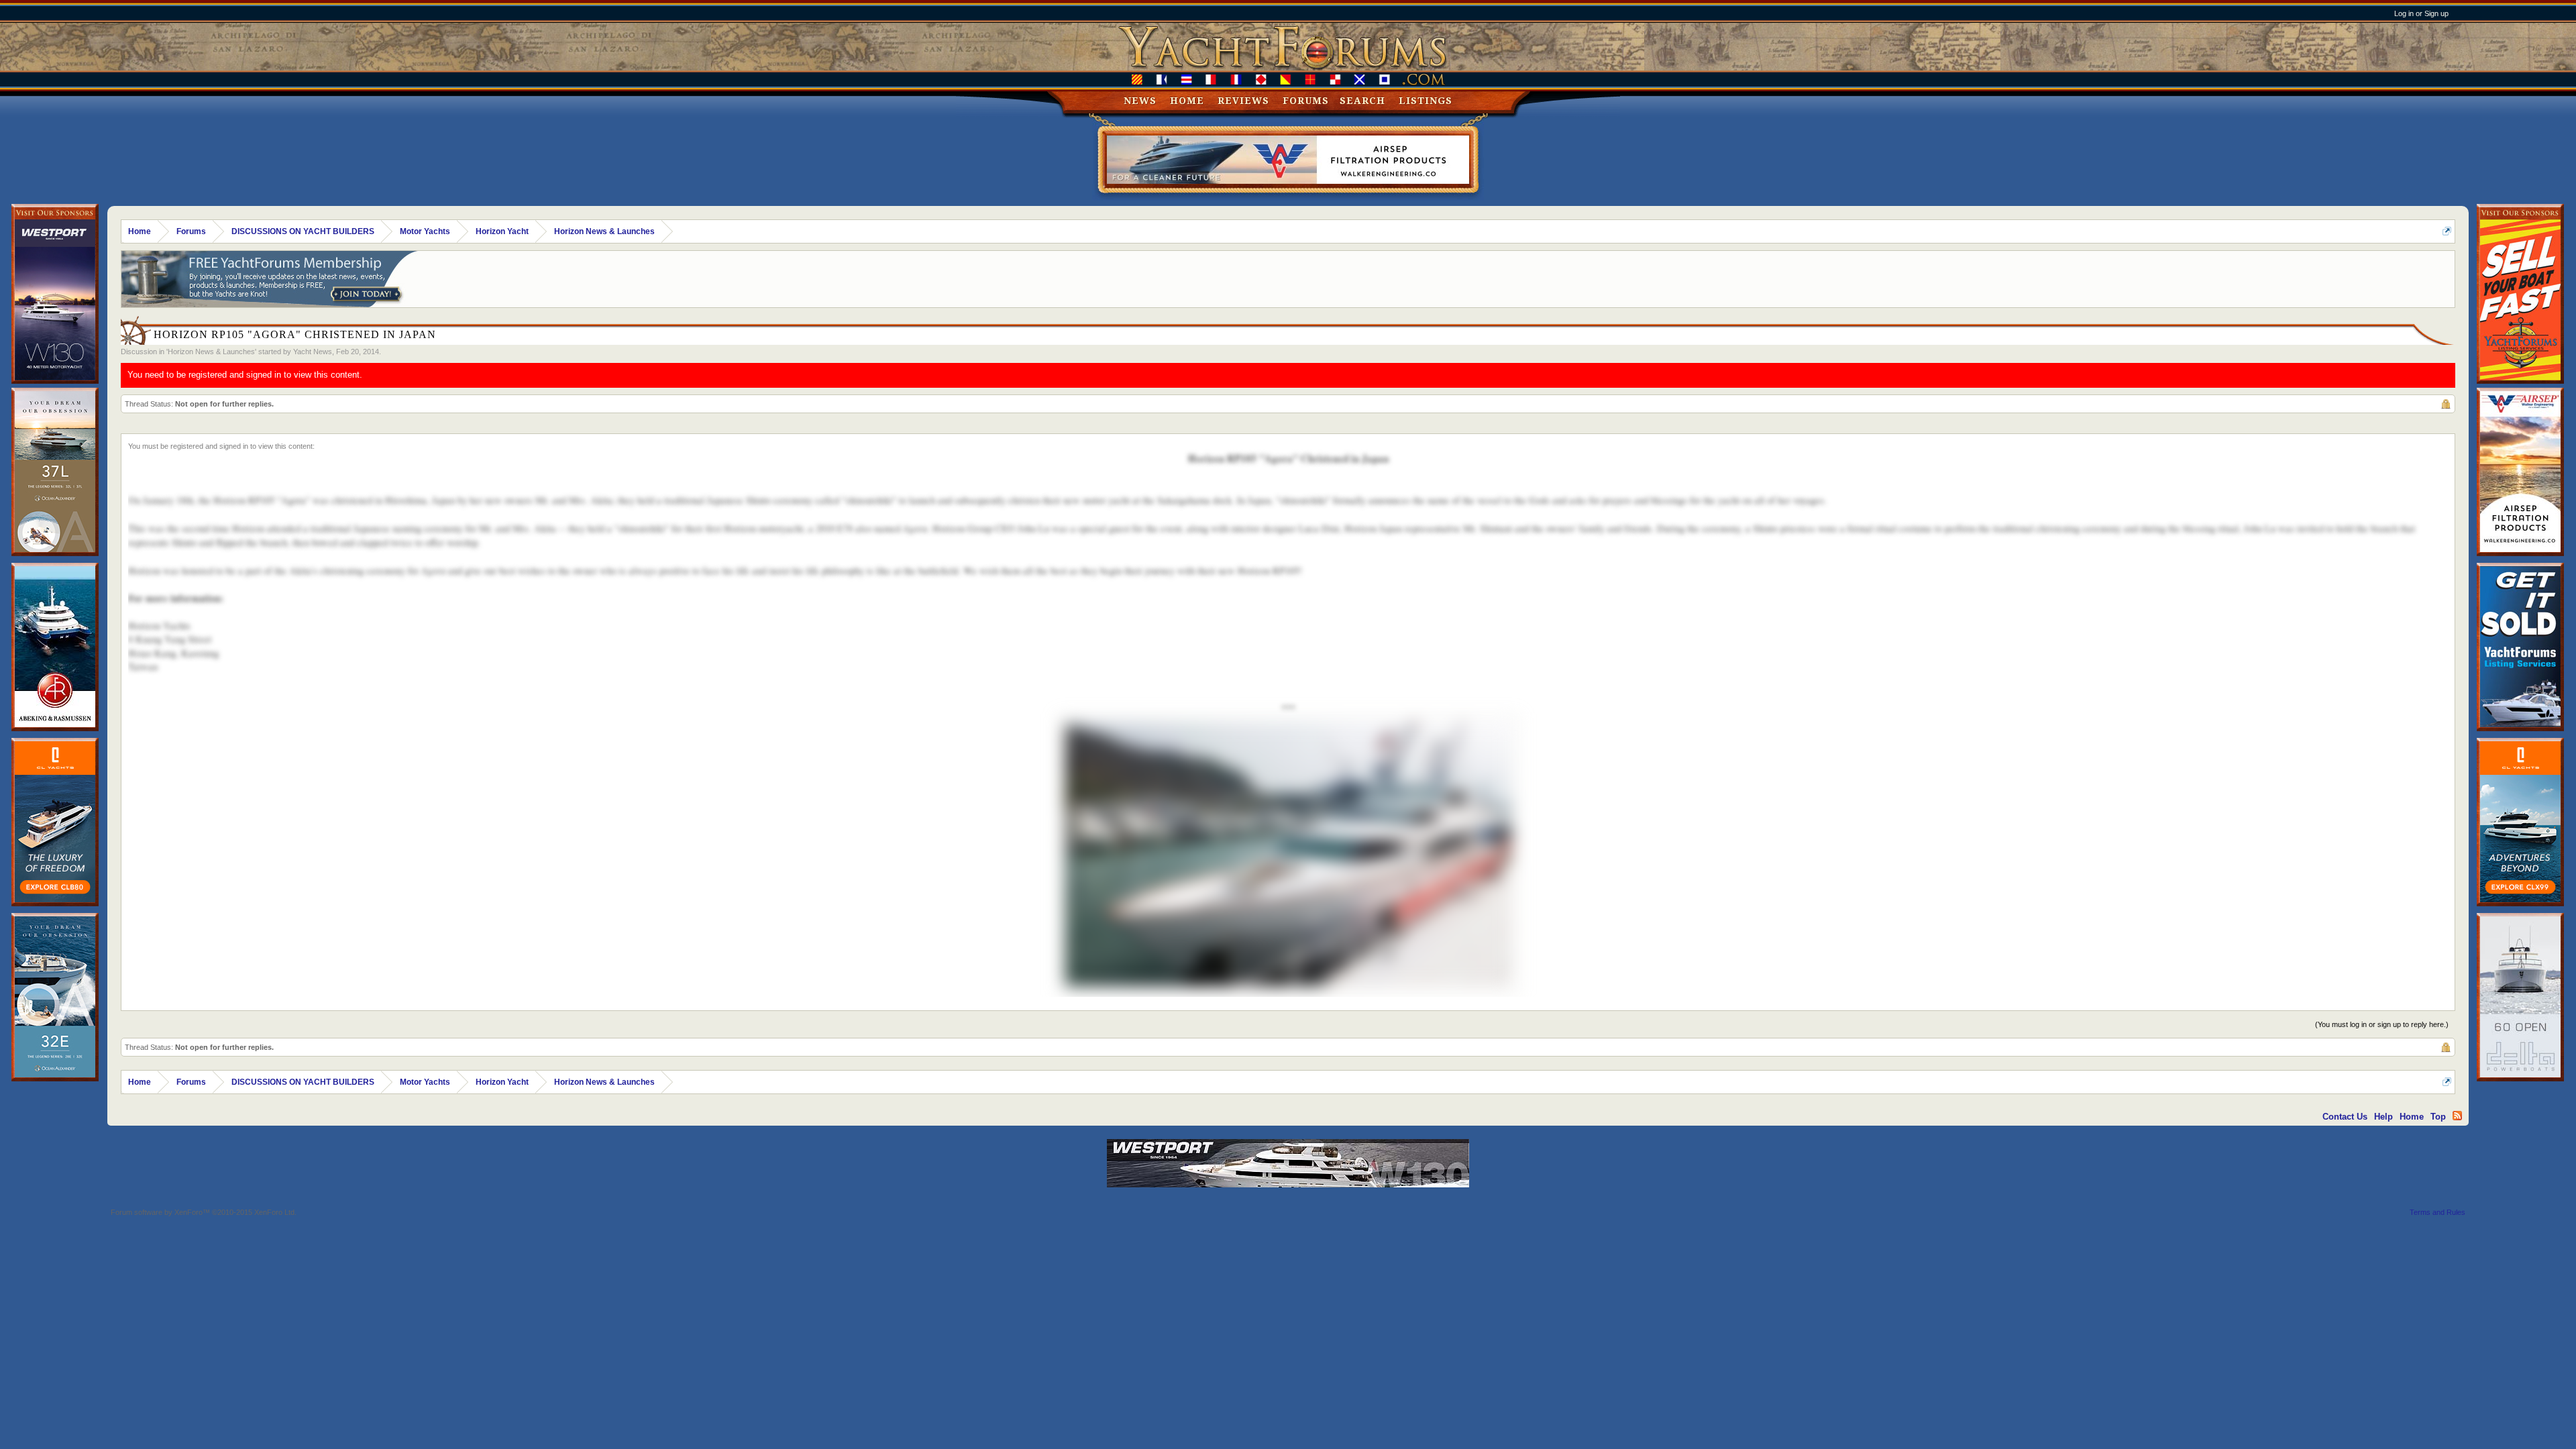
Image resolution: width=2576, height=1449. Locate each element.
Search (1362, 101)
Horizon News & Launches (211, 352)
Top (2438, 1117)
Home (1187, 101)
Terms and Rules (2437, 1212)
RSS (2457, 1116)
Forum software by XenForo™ (204, 1212)
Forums (1306, 101)
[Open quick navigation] (2447, 231)
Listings (1426, 101)
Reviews (1243, 101)
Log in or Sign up (2421, 13)
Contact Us (2345, 1117)
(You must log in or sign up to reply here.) (2382, 1024)
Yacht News (313, 352)
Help (2383, 1117)
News (1140, 101)
